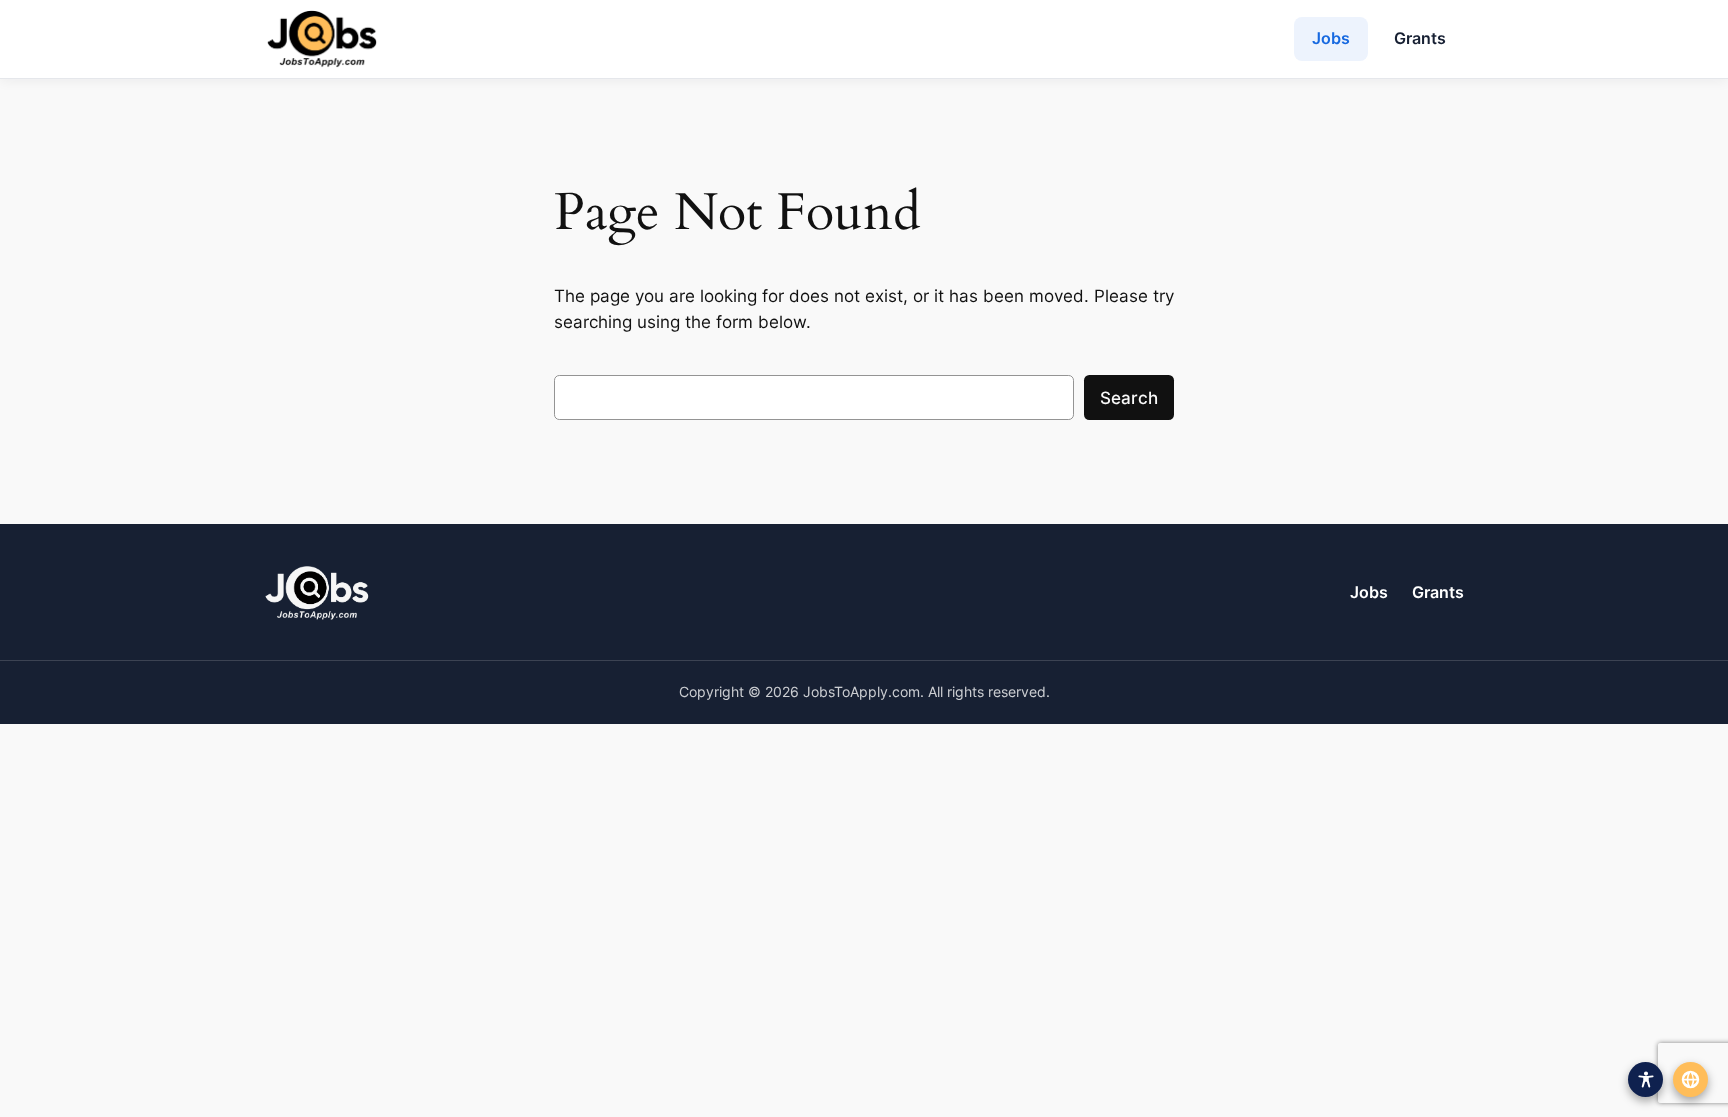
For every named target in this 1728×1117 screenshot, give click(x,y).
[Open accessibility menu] (1645, 1079)
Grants (1420, 38)
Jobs (1331, 38)
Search (1129, 398)
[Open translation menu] (1690, 1079)
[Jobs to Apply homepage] (322, 39)
